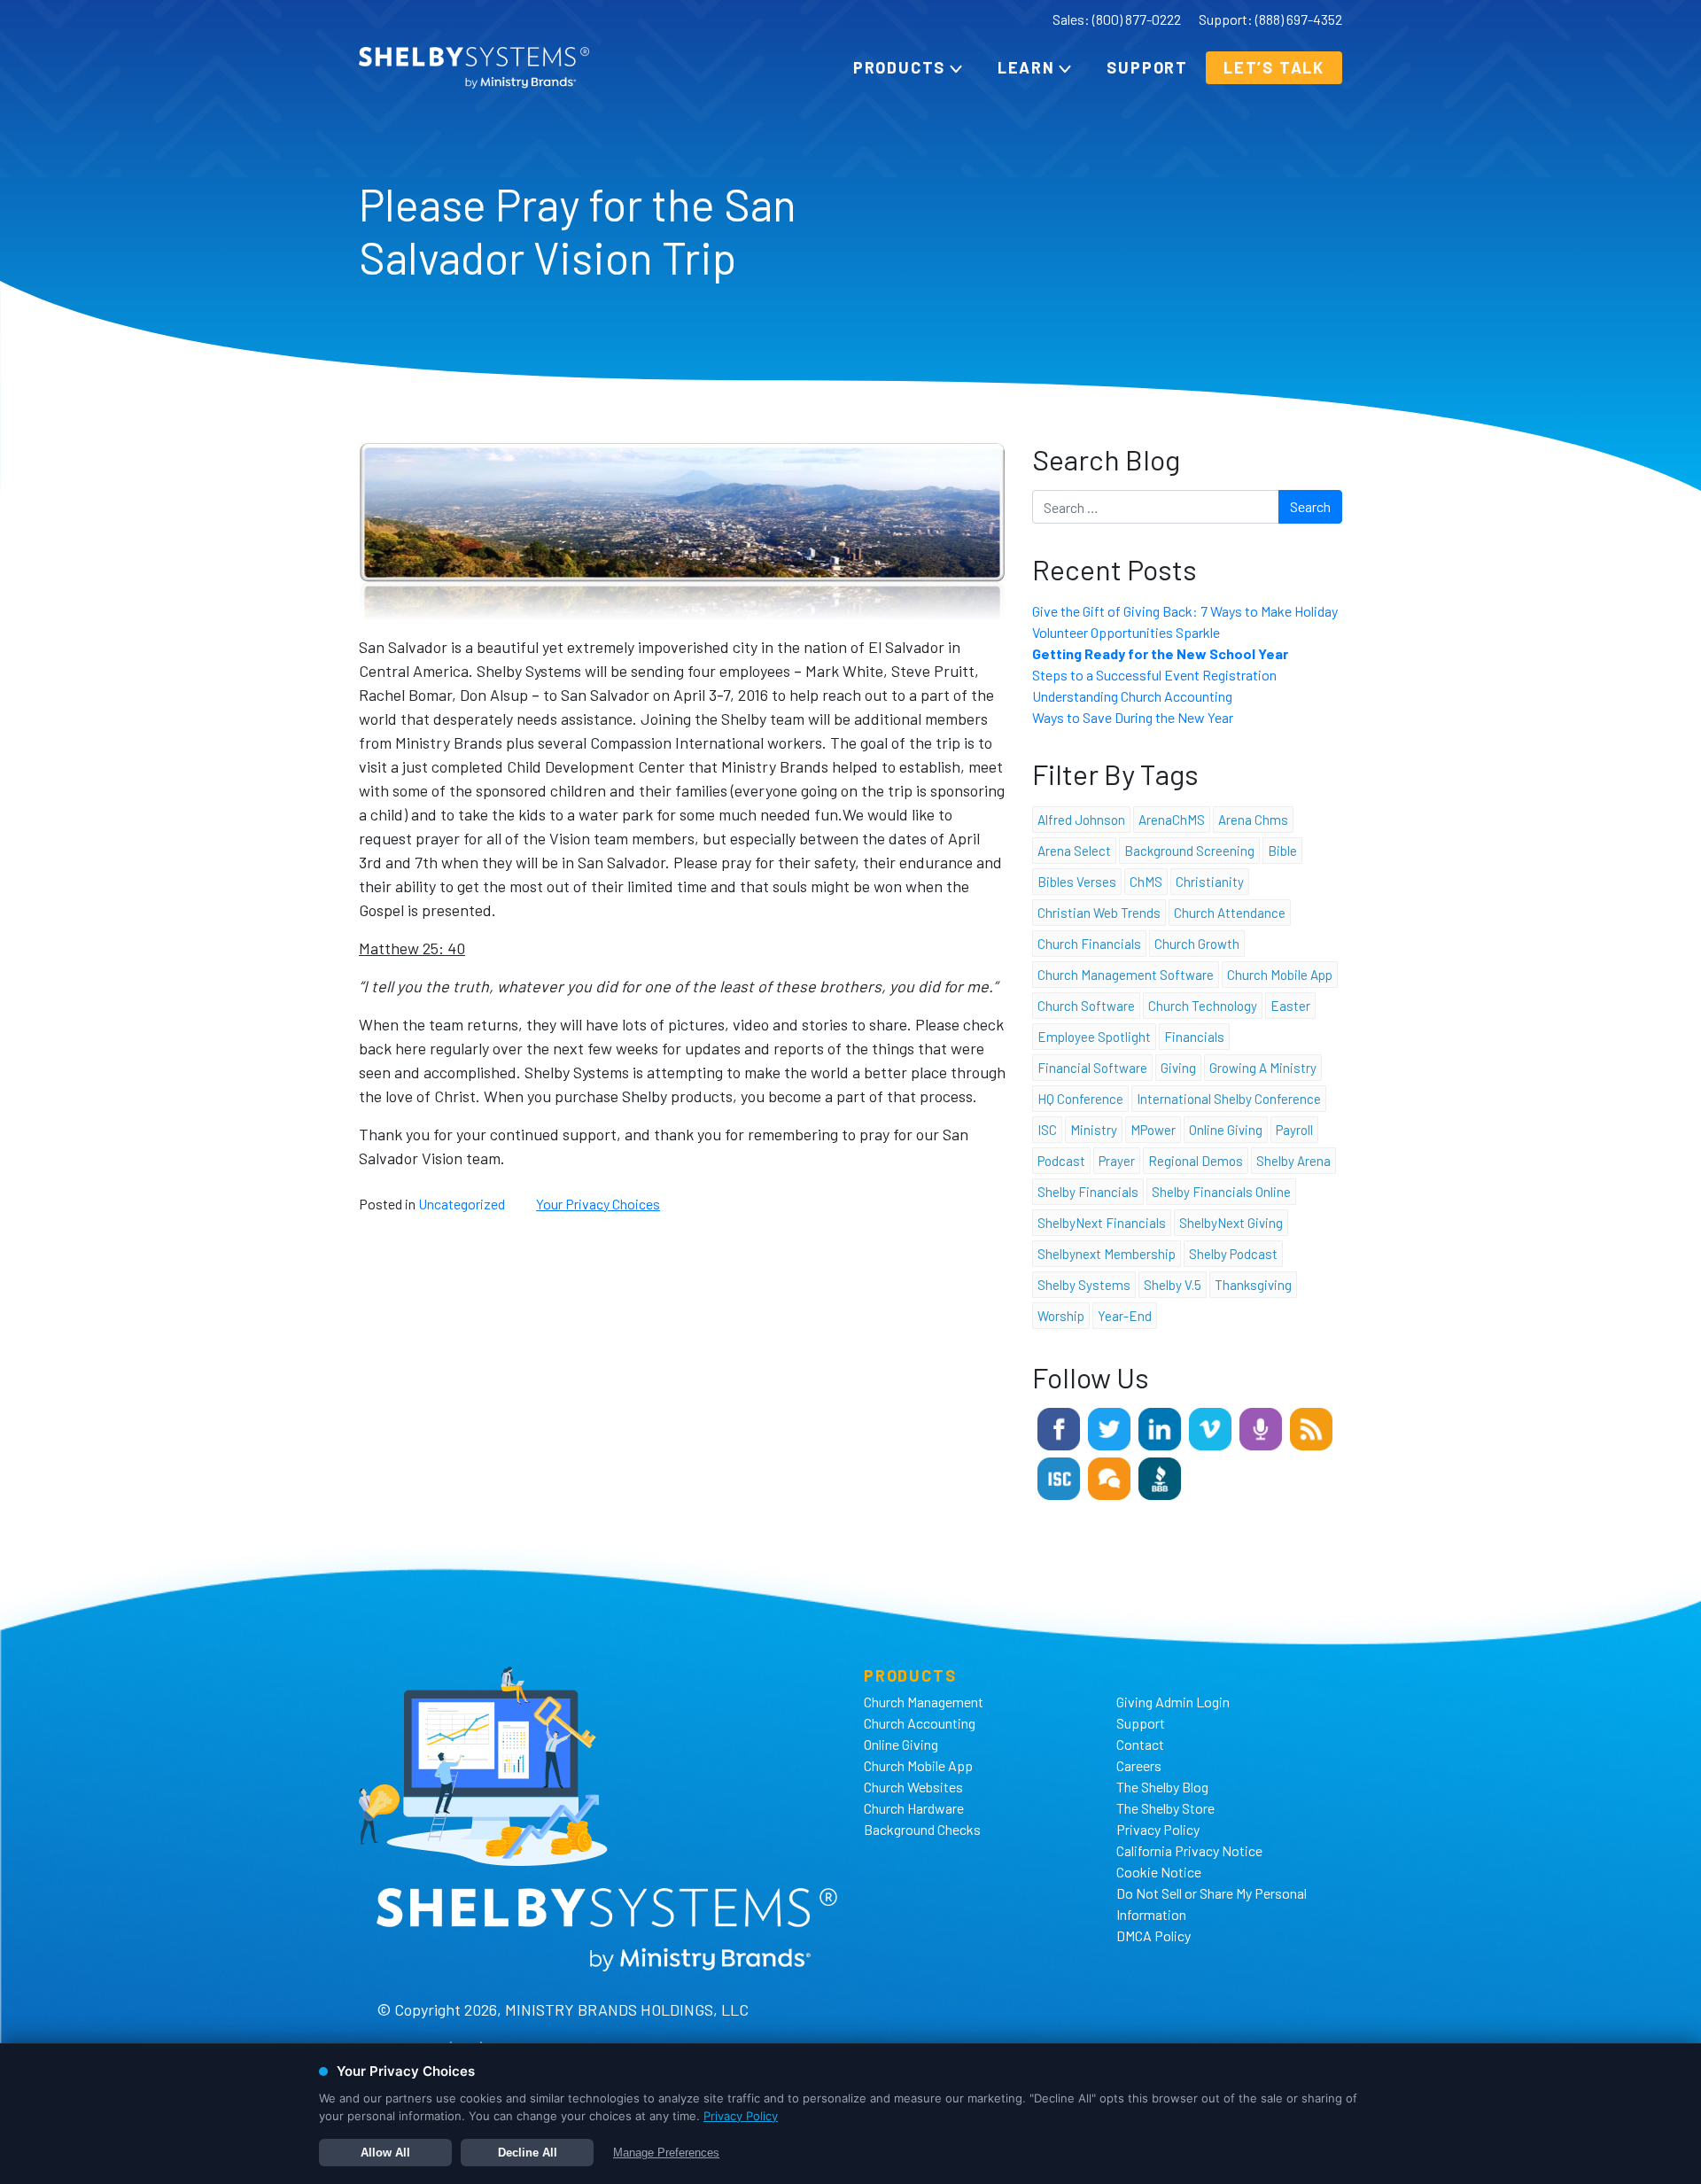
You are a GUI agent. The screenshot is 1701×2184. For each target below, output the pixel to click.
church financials (1089, 944)
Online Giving (901, 1744)
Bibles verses (1077, 882)
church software (1086, 1006)
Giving (1178, 1068)
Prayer (1117, 1161)
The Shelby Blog (1162, 1787)
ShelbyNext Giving (1231, 1223)
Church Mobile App (1280, 975)
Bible (1282, 851)
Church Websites (913, 1787)
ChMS (1146, 882)
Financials (1194, 1037)
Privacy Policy (1158, 1829)
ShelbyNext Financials (1102, 1223)
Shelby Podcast (1233, 1254)
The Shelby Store (1165, 1808)
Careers (1139, 1765)
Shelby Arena (1293, 1161)
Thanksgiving (1253, 1285)
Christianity (1210, 882)
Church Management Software (1126, 975)
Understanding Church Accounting (1132, 696)
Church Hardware (914, 1808)
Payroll (1294, 1130)
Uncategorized (462, 1204)
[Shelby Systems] (474, 68)
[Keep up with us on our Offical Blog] (1311, 1427)
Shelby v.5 (1173, 1285)
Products (899, 67)
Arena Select (1074, 851)
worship (1061, 1316)
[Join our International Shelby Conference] (1059, 1477)
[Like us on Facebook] (1059, 1427)
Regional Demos (1196, 1161)
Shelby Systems (1084, 1285)
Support (1147, 67)
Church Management (924, 1702)
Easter (1290, 1006)
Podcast (1061, 1161)
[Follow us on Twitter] (1109, 1427)
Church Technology (1203, 1006)
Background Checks (922, 1829)
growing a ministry (1263, 1068)
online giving (1226, 1130)
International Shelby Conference (1229, 1099)
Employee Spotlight (1094, 1037)
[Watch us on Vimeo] (1210, 1427)
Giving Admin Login (1173, 1702)
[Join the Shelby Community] (1109, 1477)
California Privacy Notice (1189, 1850)
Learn (1026, 67)
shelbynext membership (1107, 1254)
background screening (1189, 851)
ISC (1047, 1130)
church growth (1197, 944)
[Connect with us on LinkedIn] (1160, 1427)
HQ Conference (1080, 1099)
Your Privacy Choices (598, 1204)
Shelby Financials (1088, 1192)
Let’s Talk (1274, 67)
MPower (1153, 1130)
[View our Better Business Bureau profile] (1160, 1477)
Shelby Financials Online (1221, 1192)
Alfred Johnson (1081, 820)
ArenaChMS (1172, 820)
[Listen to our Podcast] (1261, 1427)
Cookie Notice (1159, 1872)
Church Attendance (1230, 913)
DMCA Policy (1153, 1935)
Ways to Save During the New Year (1133, 717)
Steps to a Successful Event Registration (1154, 675)
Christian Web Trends (1099, 913)
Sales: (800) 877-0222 (1117, 19)
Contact (1140, 1744)
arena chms (1253, 820)
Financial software (1092, 1068)
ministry (1094, 1130)
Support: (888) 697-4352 (1270, 19)
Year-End (1125, 1316)
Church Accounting (920, 1723)
